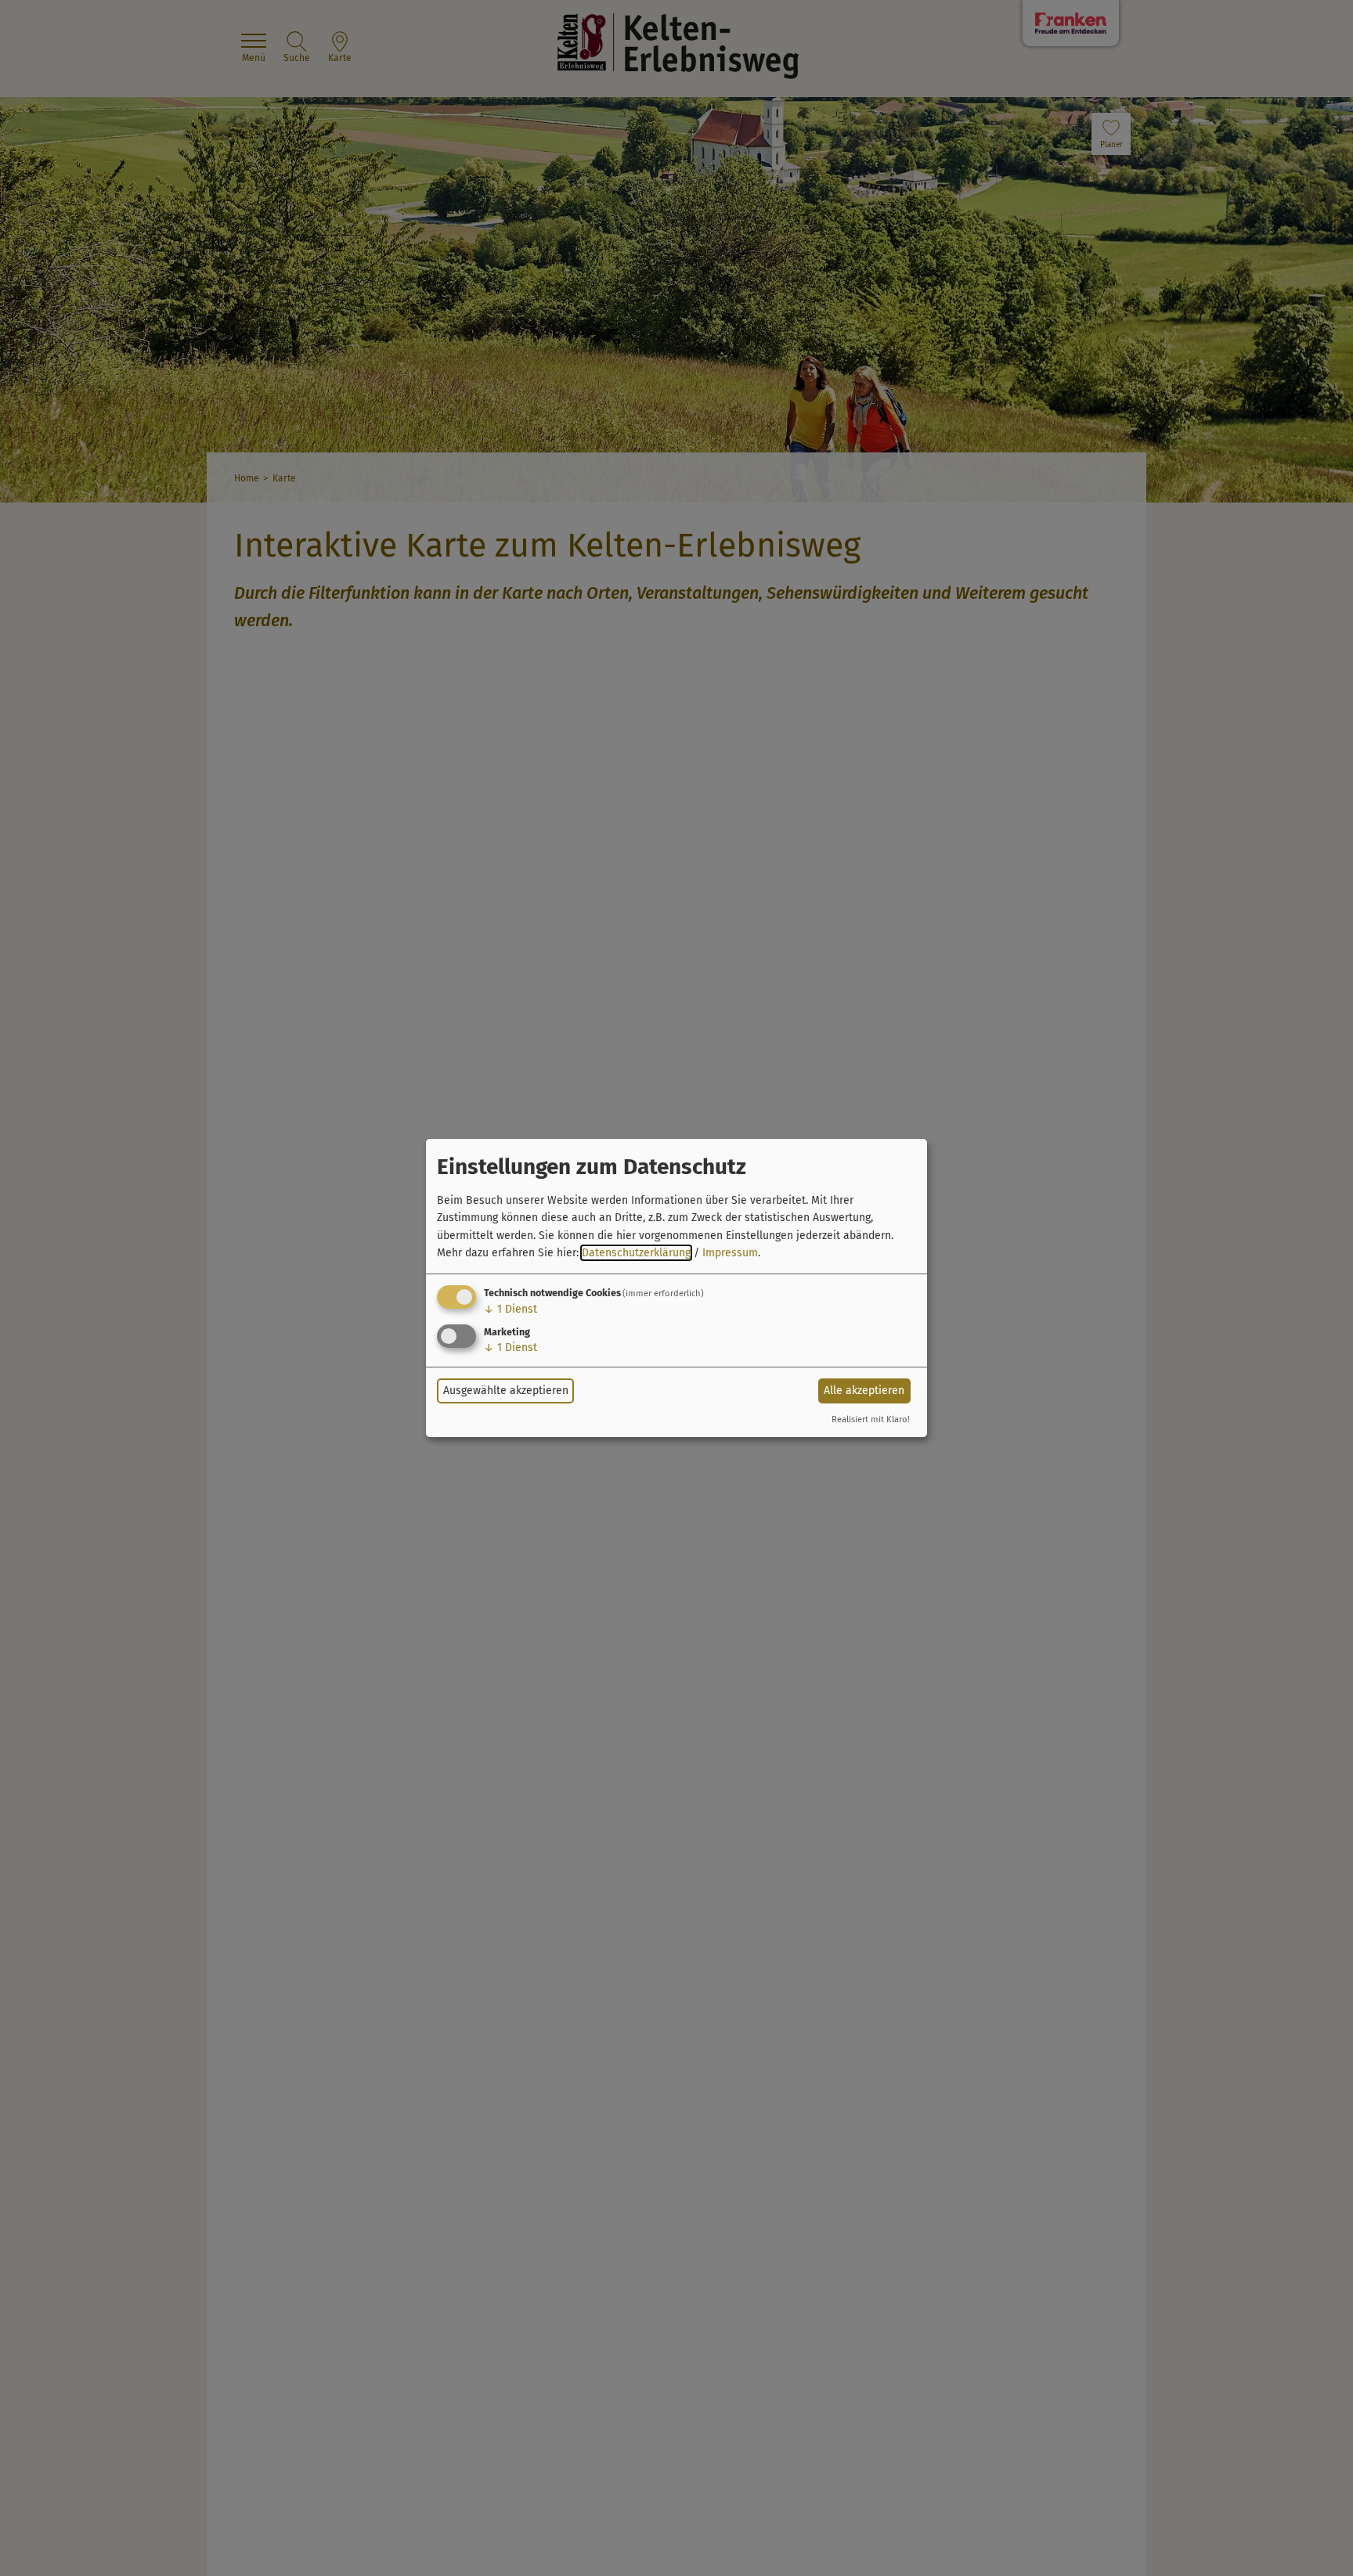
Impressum (730, 1253)
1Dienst (511, 1309)
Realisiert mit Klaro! (871, 1420)
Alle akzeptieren (864, 1391)
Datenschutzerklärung (636, 1253)
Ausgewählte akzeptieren (506, 1391)
